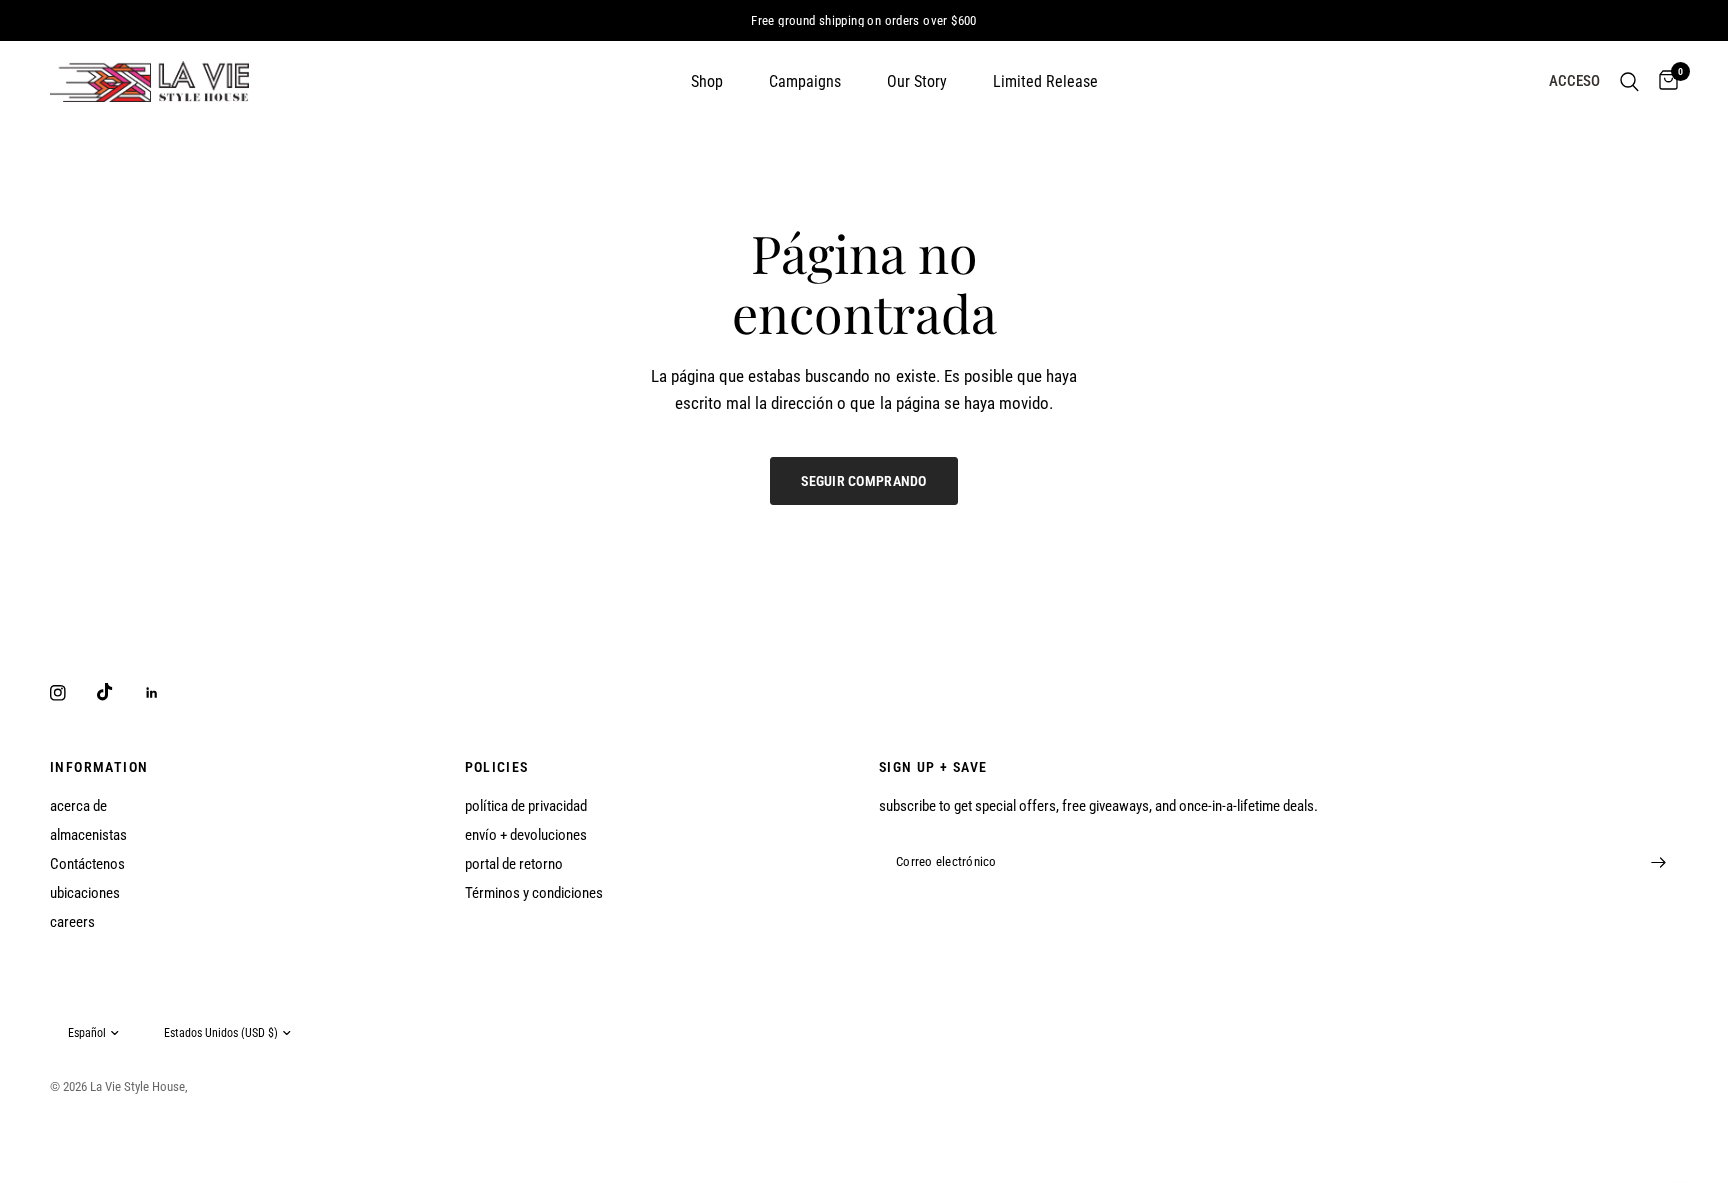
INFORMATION (99, 767)
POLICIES (497, 767)
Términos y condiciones (534, 893)
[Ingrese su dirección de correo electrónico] (1658, 862)
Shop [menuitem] (707, 81)
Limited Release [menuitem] (1045, 81)
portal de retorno (514, 864)
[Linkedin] (166, 693)
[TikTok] (119, 692)
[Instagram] (72, 693)
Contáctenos (87, 864)
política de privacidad (526, 806)
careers (72, 922)
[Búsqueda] (1629, 81)
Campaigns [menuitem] (805, 81)
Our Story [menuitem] (917, 81)
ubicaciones (85, 893)
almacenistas (88, 835)
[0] (1663, 81)
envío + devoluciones (526, 835)
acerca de (78, 806)
